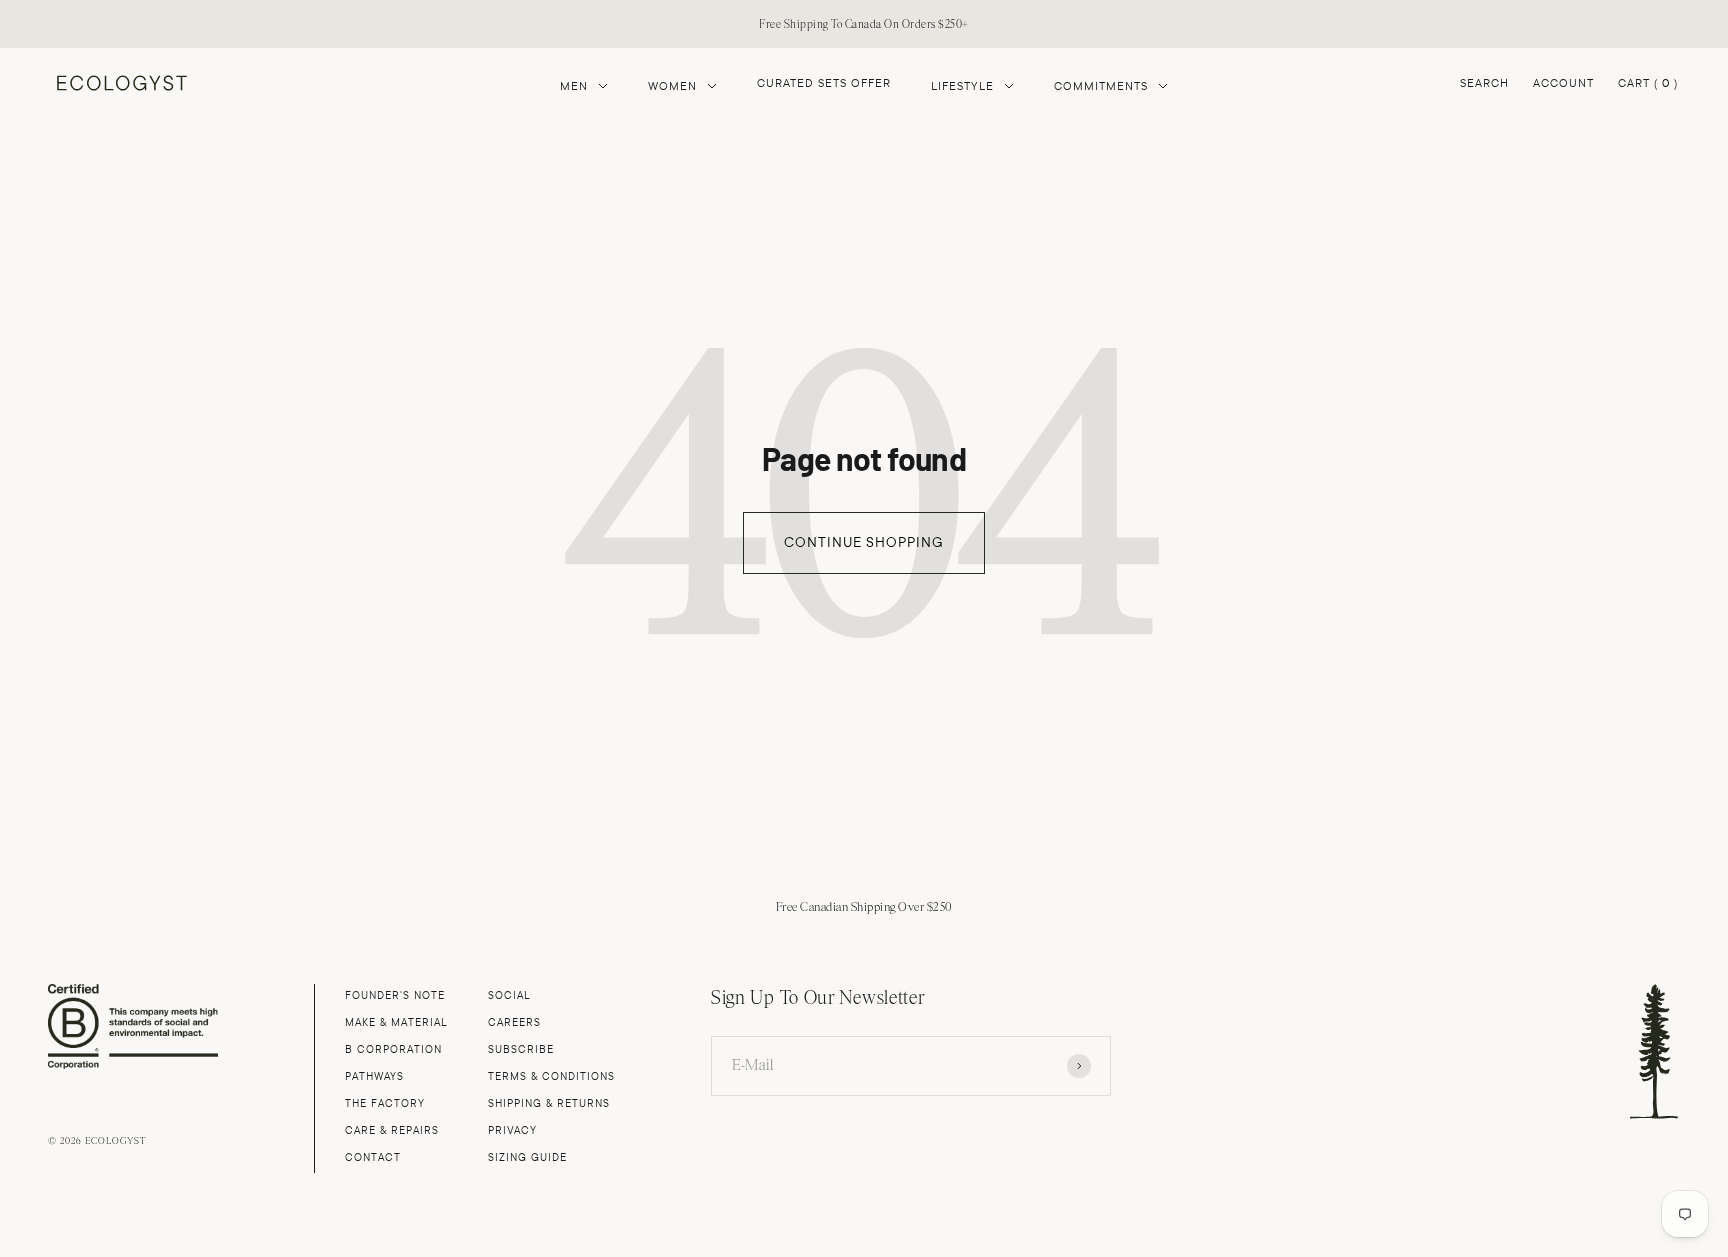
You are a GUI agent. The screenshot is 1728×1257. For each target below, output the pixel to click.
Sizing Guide (527, 1157)
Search (1484, 82)
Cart (1648, 85)
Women (672, 86)
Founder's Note (395, 995)
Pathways (374, 1076)
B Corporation (393, 1049)
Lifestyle (962, 86)
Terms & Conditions (551, 1076)
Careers (514, 1022)
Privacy (512, 1130)
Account (1563, 82)
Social (509, 995)
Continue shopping (864, 542)
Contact (373, 1157)
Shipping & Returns (549, 1103)
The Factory (385, 1103)
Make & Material (396, 1022)
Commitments (1101, 86)
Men (574, 86)
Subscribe (521, 1049)
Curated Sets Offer (824, 83)
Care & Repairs (392, 1130)
